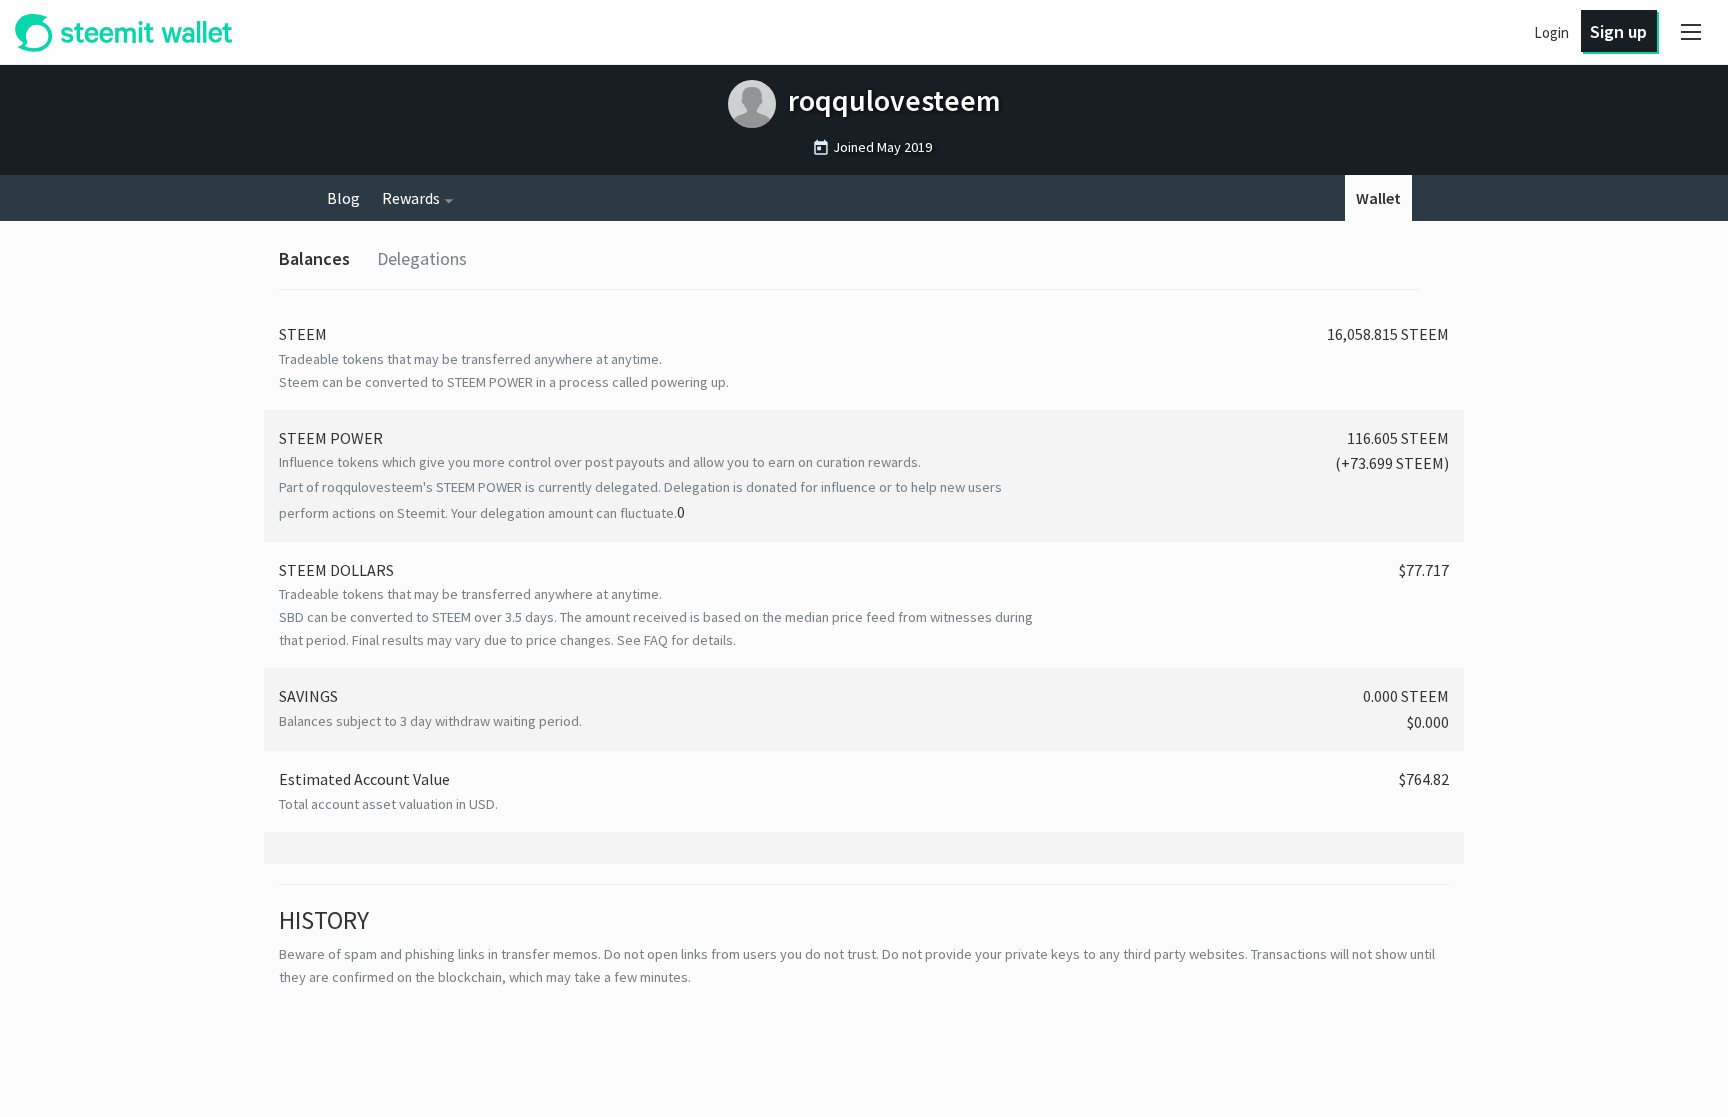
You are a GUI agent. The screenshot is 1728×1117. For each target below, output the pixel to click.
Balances (314, 258)
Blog (343, 198)
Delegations (422, 258)
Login (1551, 32)
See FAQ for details (675, 640)
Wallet (1378, 198)
